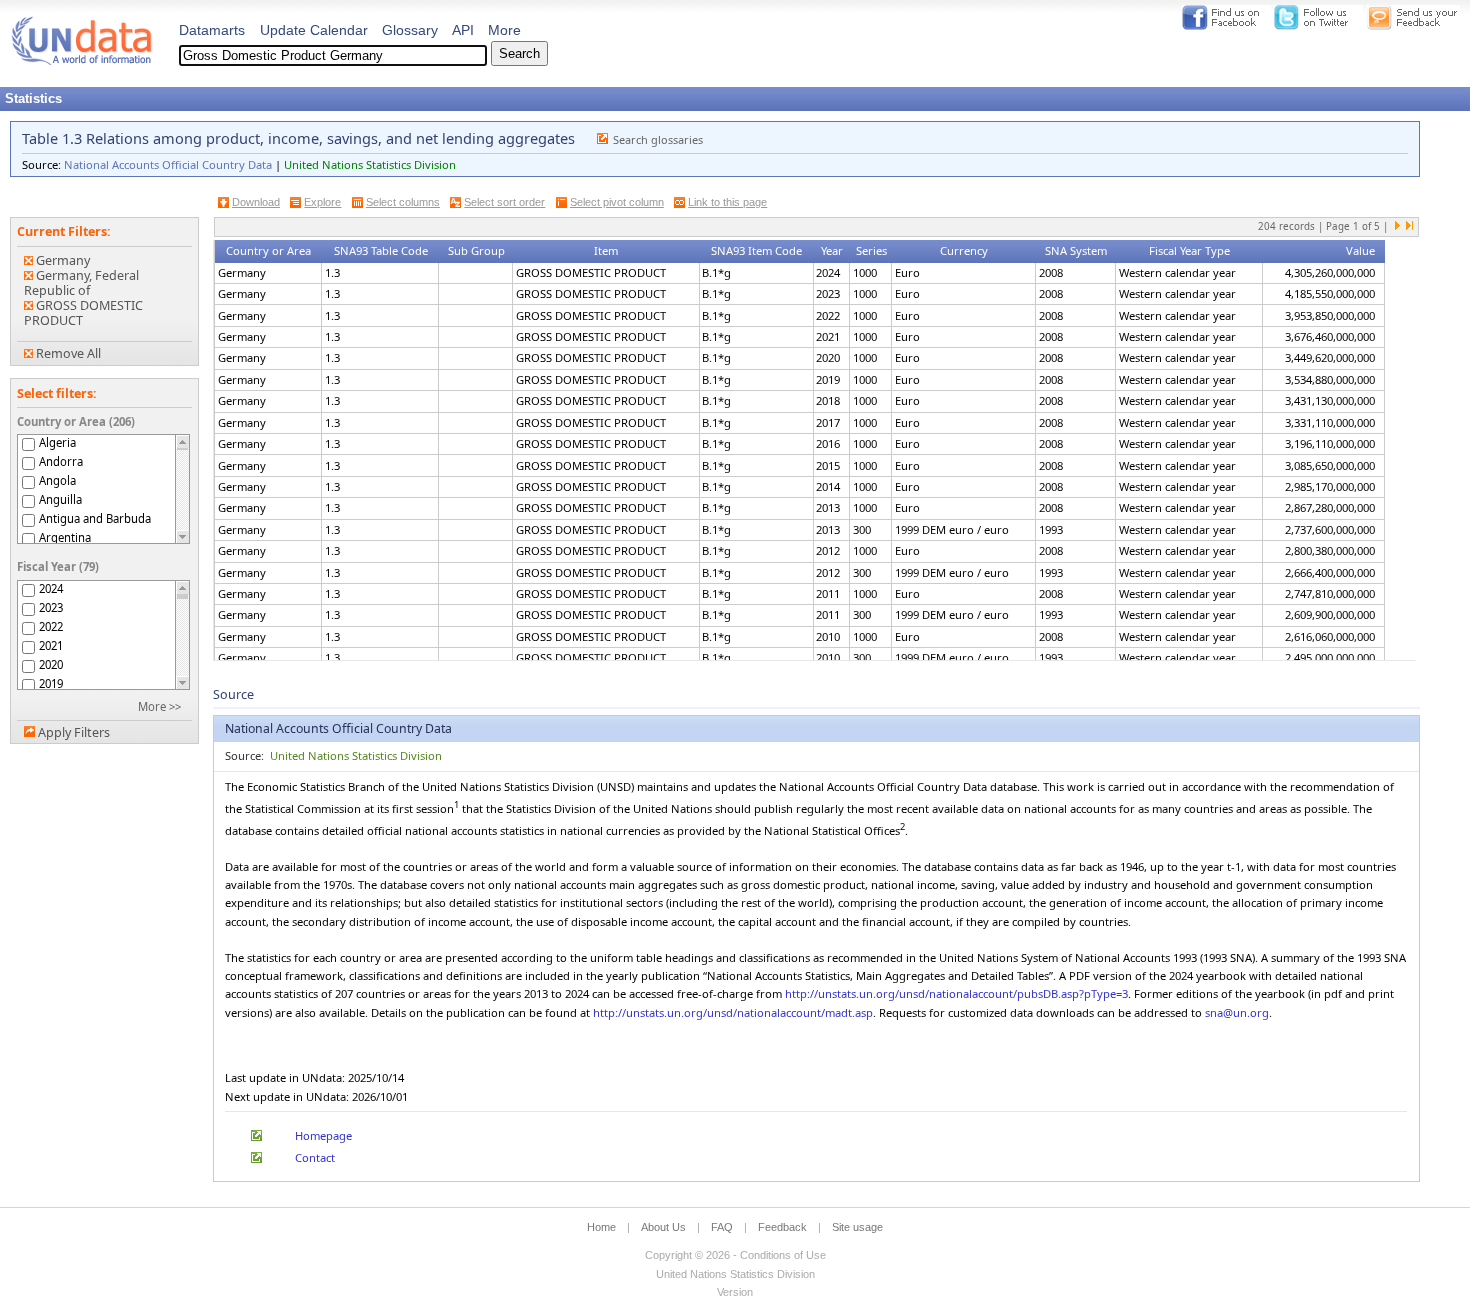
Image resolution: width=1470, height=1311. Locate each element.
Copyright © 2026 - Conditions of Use (735, 1255)
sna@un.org (1237, 1012)
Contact (315, 1157)
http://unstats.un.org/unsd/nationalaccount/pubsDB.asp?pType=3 (956, 993)
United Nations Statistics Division (370, 164)
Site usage (857, 1227)
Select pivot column (617, 202)
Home (601, 1227)
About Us (663, 1227)
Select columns (403, 202)
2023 (51, 607)
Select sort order (504, 202)
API (463, 30)
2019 (51, 683)
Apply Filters (74, 732)
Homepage (323, 1135)
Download (256, 202)
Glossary (410, 30)
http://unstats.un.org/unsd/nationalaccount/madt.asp (733, 1012)
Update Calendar (314, 30)
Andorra (61, 461)
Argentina (65, 537)
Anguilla (60, 499)
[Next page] (1398, 227)
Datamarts (212, 30)
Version (735, 1292)
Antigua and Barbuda (95, 518)
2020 (51, 664)
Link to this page (727, 202)
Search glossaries (658, 139)
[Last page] (1409, 227)
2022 (51, 626)
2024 (51, 588)
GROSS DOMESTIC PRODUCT (83, 313)
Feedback (782, 1227)
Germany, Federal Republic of (81, 283)
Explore (322, 202)
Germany (61, 260)
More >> (159, 706)
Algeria (57, 442)
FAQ (722, 1227)
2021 (51, 645)
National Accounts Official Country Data (168, 164)
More (504, 30)
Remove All (67, 353)
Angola (57, 480)
